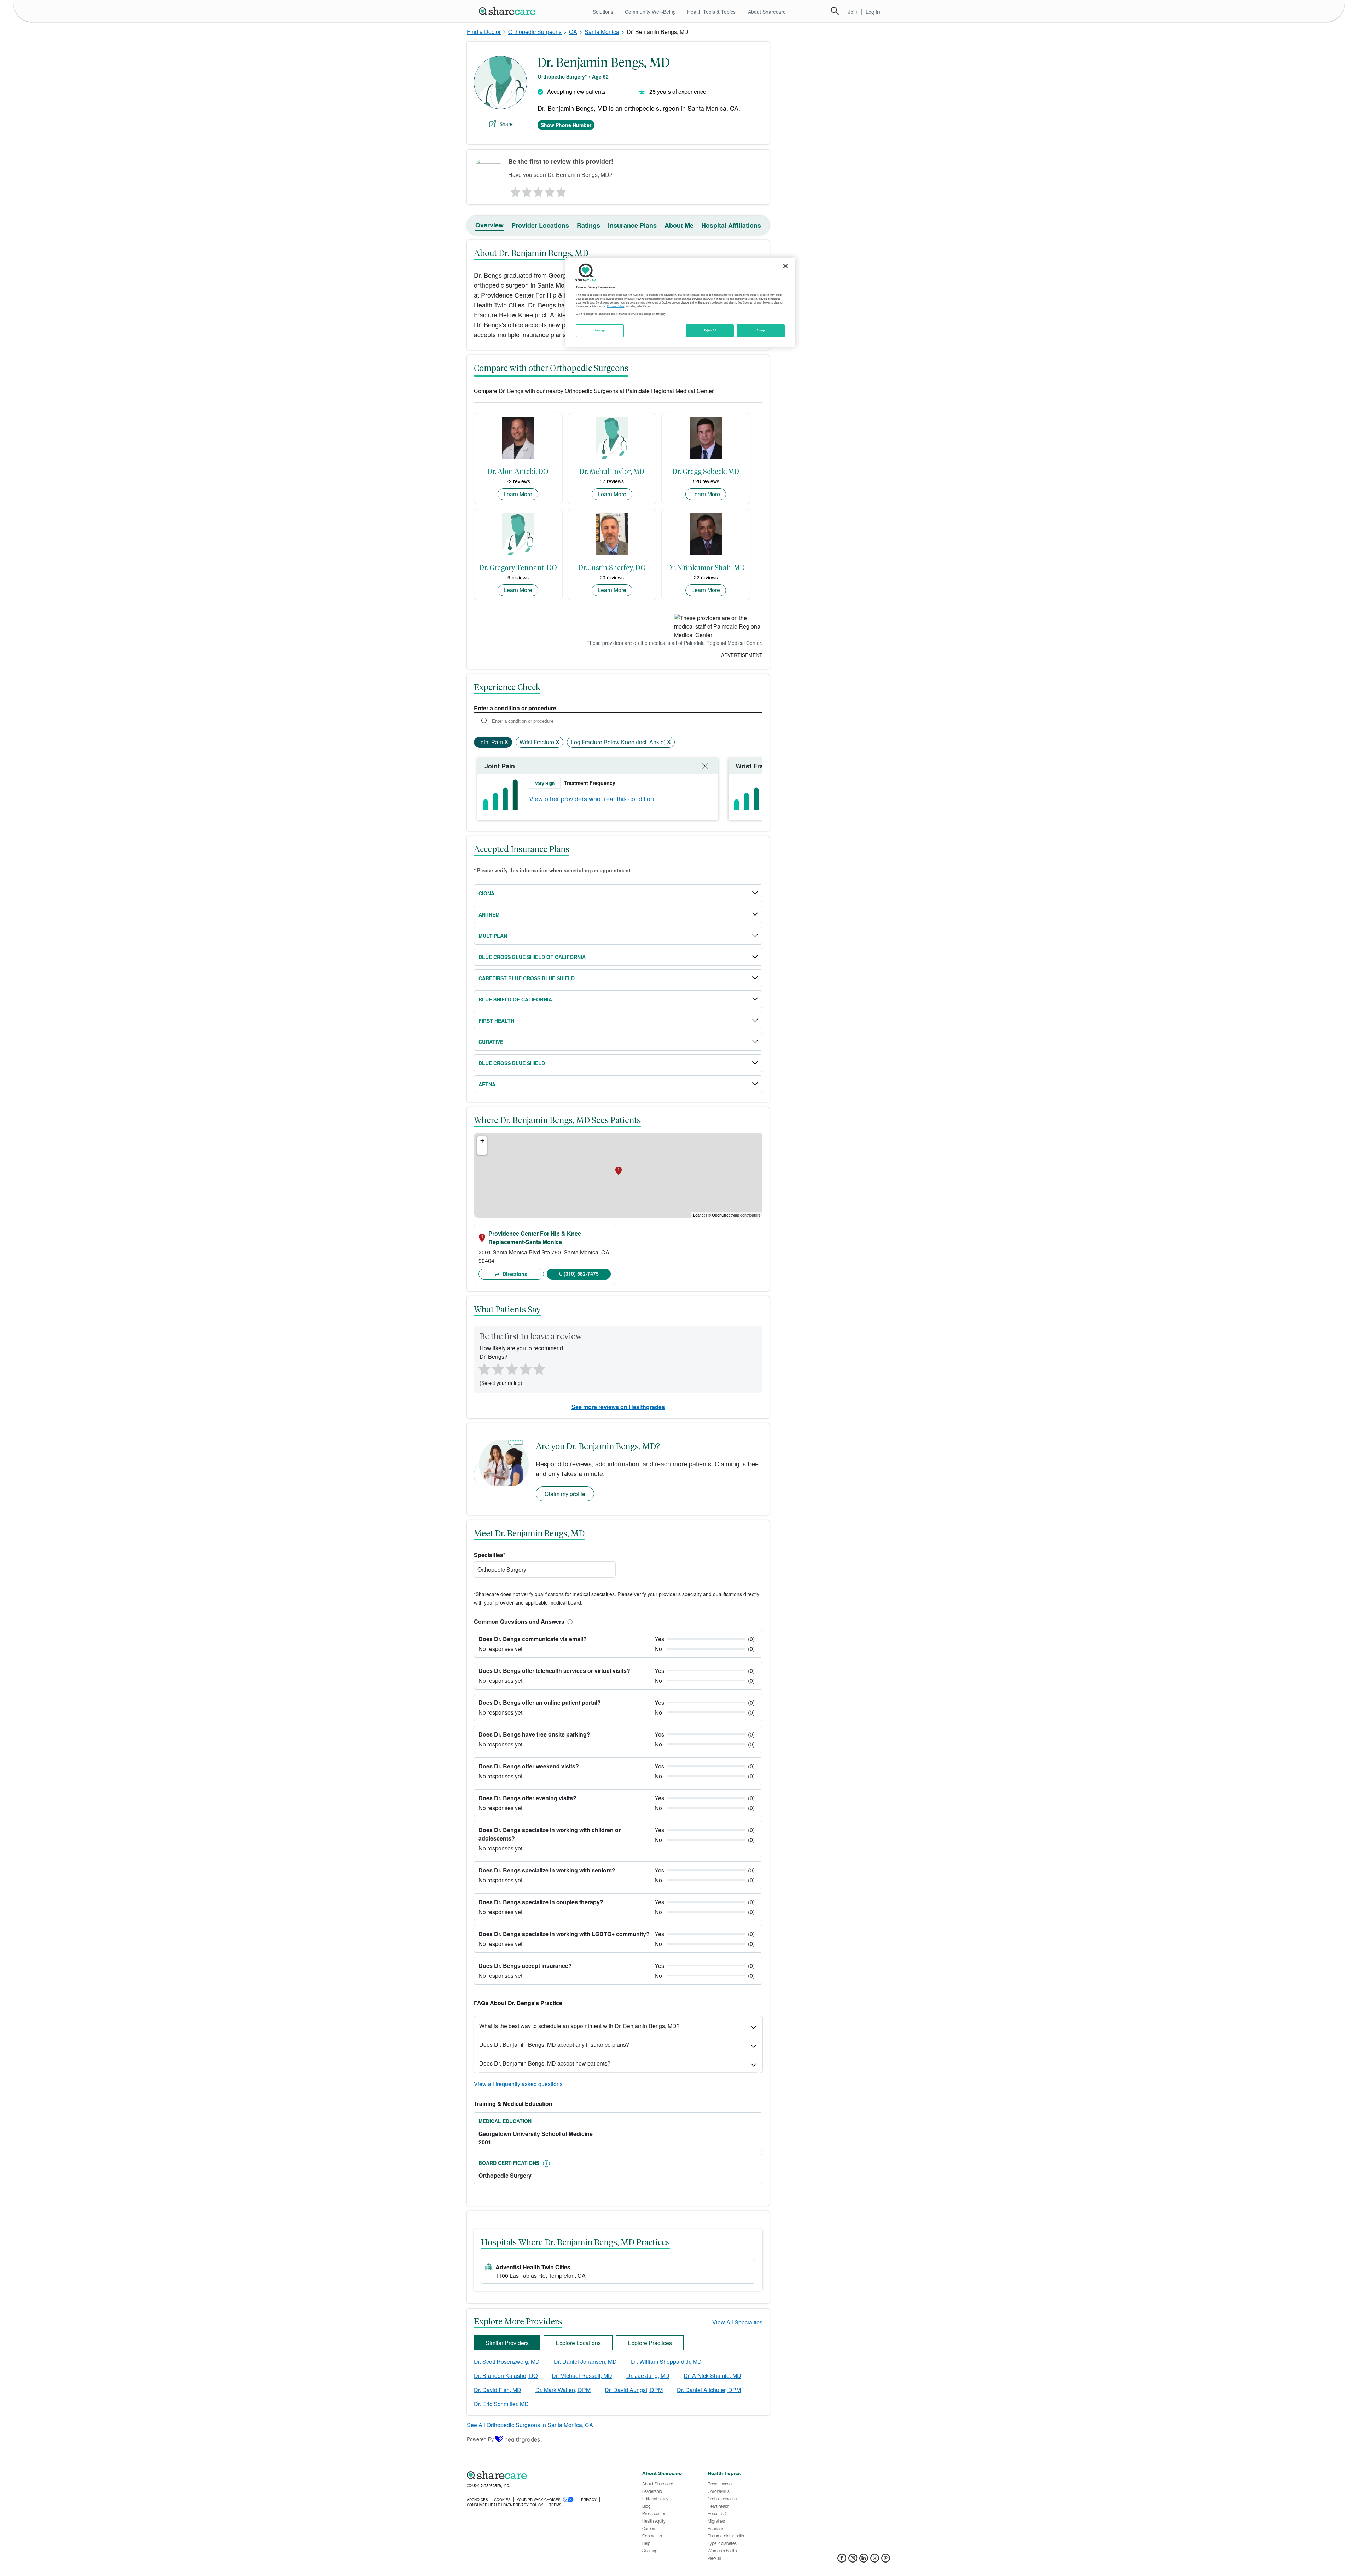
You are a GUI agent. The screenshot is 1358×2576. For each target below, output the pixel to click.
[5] (562, 190)
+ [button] (482, 1141)
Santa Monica (602, 32)
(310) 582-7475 (581, 1273)
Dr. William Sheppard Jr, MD (666, 2361)
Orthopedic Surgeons (535, 32)
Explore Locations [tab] (578, 2343)
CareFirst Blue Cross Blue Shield (527, 978)
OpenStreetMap (726, 1215)
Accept (761, 330)
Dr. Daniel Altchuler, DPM (709, 2390)
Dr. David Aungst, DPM (634, 2390)
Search (835, 11)
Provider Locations (540, 225)
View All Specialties (737, 2322)
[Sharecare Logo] (509, 11)
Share (506, 124)
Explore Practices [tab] (650, 2343)
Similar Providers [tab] (507, 2343)
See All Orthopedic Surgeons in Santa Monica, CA (530, 2425)
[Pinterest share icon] (886, 2560)
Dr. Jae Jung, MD (648, 2376)
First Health (496, 1021)
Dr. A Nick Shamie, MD (712, 2376)
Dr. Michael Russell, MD (582, 2376)
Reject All (710, 330)
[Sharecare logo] (545, 2476)
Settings (600, 330)
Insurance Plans (632, 225)
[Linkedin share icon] (864, 2560)
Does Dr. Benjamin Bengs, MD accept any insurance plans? (554, 2044)
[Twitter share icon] (875, 2560)
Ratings (588, 225)
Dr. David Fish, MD (498, 2390)
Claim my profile (565, 1494)
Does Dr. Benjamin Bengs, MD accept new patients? (545, 2063)
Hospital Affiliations (731, 225)
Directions (514, 1274)
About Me (679, 225)
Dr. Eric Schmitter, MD (501, 2404)
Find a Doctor (484, 32)
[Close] (785, 266)
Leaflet (699, 1215)
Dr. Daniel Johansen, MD (585, 2361)
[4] (550, 190)
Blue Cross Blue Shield (512, 1063)
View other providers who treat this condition (591, 798)
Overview (489, 225)
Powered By (480, 2439)
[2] (526, 190)
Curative (491, 1042)
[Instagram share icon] (853, 2560)
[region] (680, 302)
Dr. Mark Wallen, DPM (563, 2390)
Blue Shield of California (515, 999)
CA (573, 32)
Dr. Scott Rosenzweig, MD (507, 2361)
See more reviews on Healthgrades (618, 1407)
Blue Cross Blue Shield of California (532, 957)
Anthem (489, 914)
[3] (538, 190)
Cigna (486, 893)
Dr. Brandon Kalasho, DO (506, 2376)
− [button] (482, 1150)
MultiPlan (493, 936)
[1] (514, 190)
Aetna (487, 1084)
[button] (569, 1621)
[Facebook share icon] (842, 2560)
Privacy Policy (616, 306)
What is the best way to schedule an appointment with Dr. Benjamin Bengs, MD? (579, 2026)
